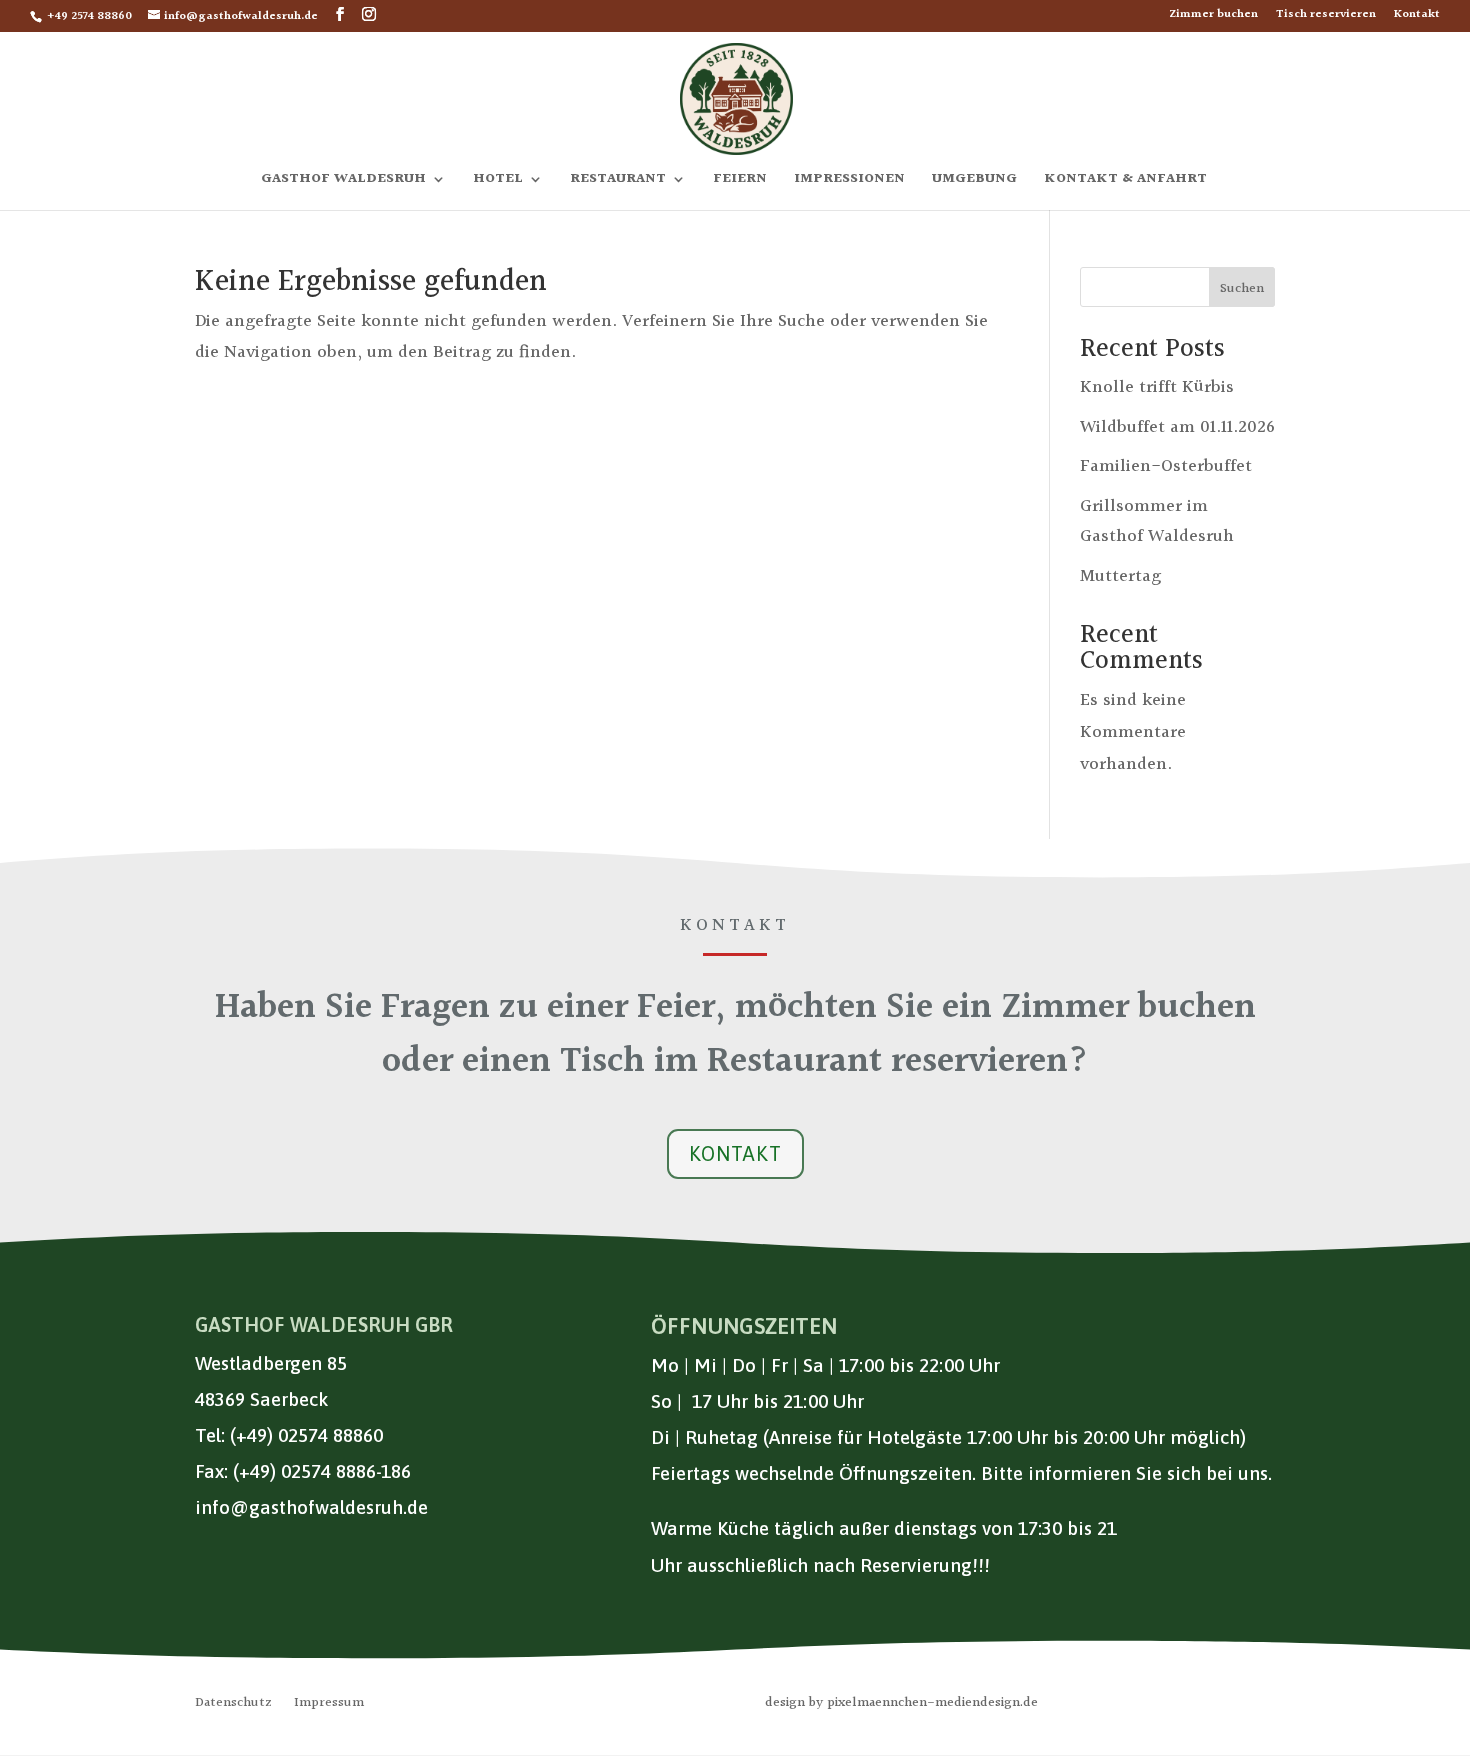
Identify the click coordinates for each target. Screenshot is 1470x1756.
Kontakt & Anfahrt (1125, 181)
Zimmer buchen (1213, 16)
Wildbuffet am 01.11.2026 (1177, 427)
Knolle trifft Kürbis (1157, 387)
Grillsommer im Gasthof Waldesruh (1157, 522)
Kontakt (1417, 16)
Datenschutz (233, 1705)
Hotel (498, 181)
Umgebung (974, 181)
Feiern (740, 181)
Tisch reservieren (1326, 16)
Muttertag (1120, 576)
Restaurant (618, 181)
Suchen (1242, 289)
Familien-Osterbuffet (1166, 466)
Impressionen (849, 181)
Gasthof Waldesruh (343, 181)
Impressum (329, 1705)
